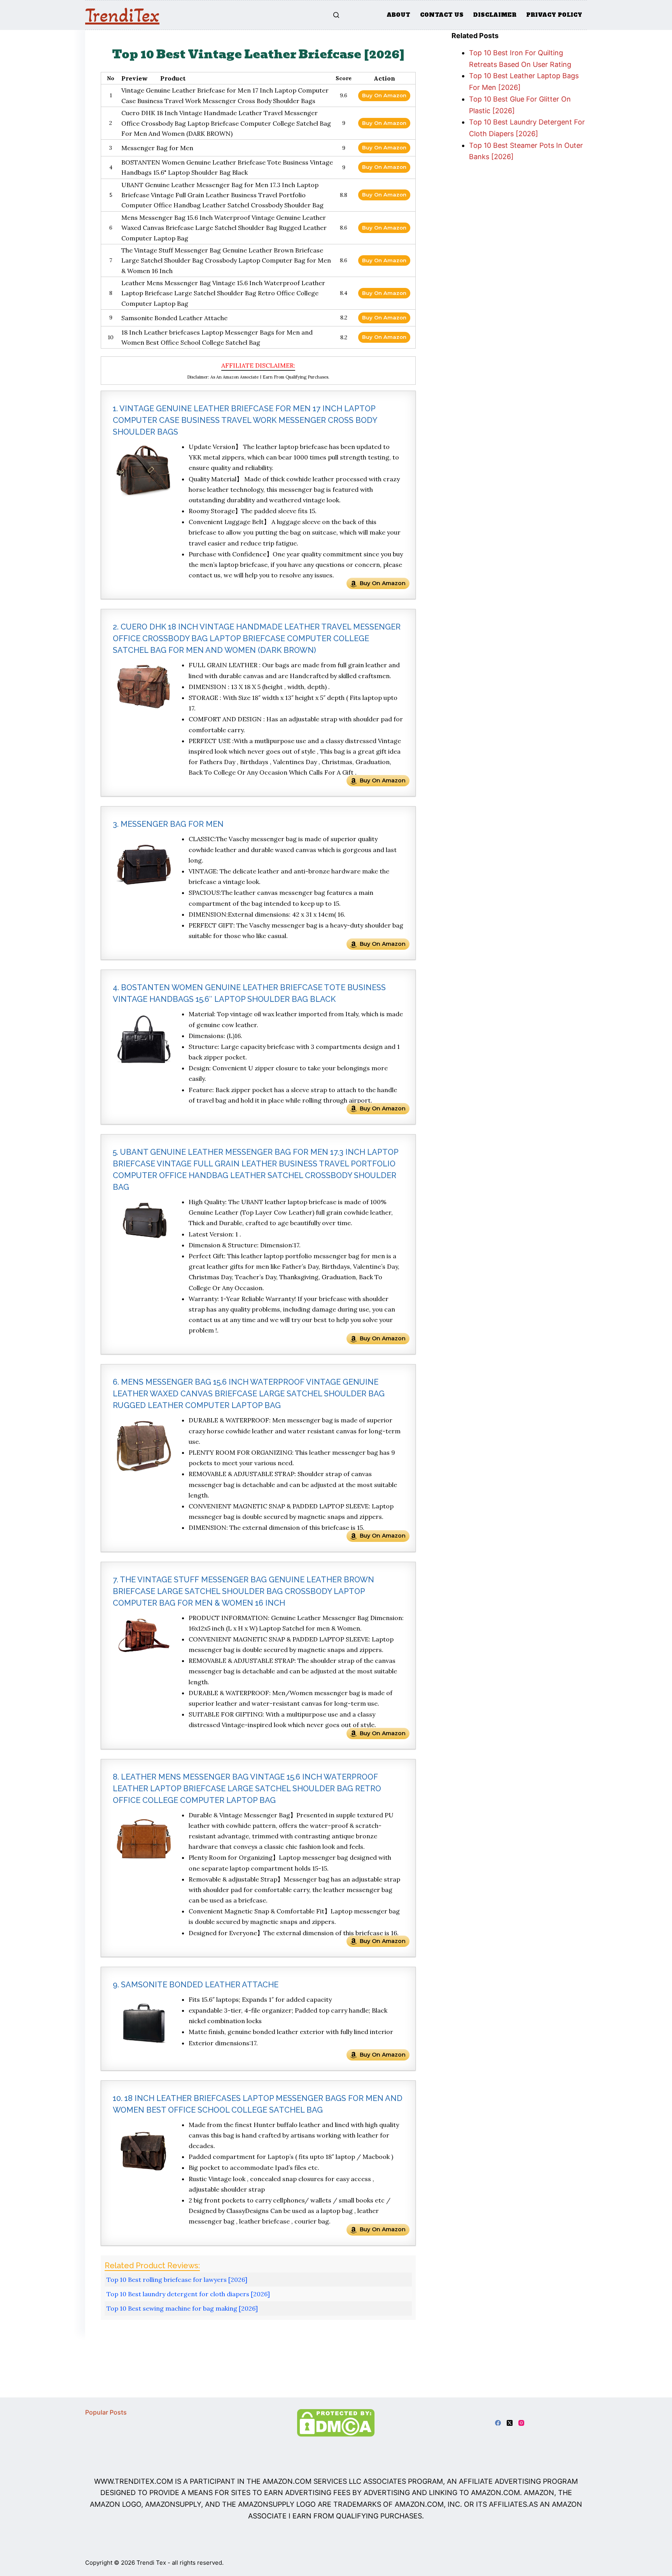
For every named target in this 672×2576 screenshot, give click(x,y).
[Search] (336, 15)
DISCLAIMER (495, 15)
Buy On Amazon (384, 95)
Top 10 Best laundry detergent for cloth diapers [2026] (188, 2294)
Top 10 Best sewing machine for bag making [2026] (182, 2308)
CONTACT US (442, 15)
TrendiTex (122, 15)
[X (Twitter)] (510, 2423)
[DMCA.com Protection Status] (336, 2422)
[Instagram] (521, 2423)
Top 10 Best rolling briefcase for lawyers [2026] (177, 2280)
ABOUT (398, 15)
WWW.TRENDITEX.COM (134, 2481)
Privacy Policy (554, 15)
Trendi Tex (151, 2563)
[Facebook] (498, 2423)
